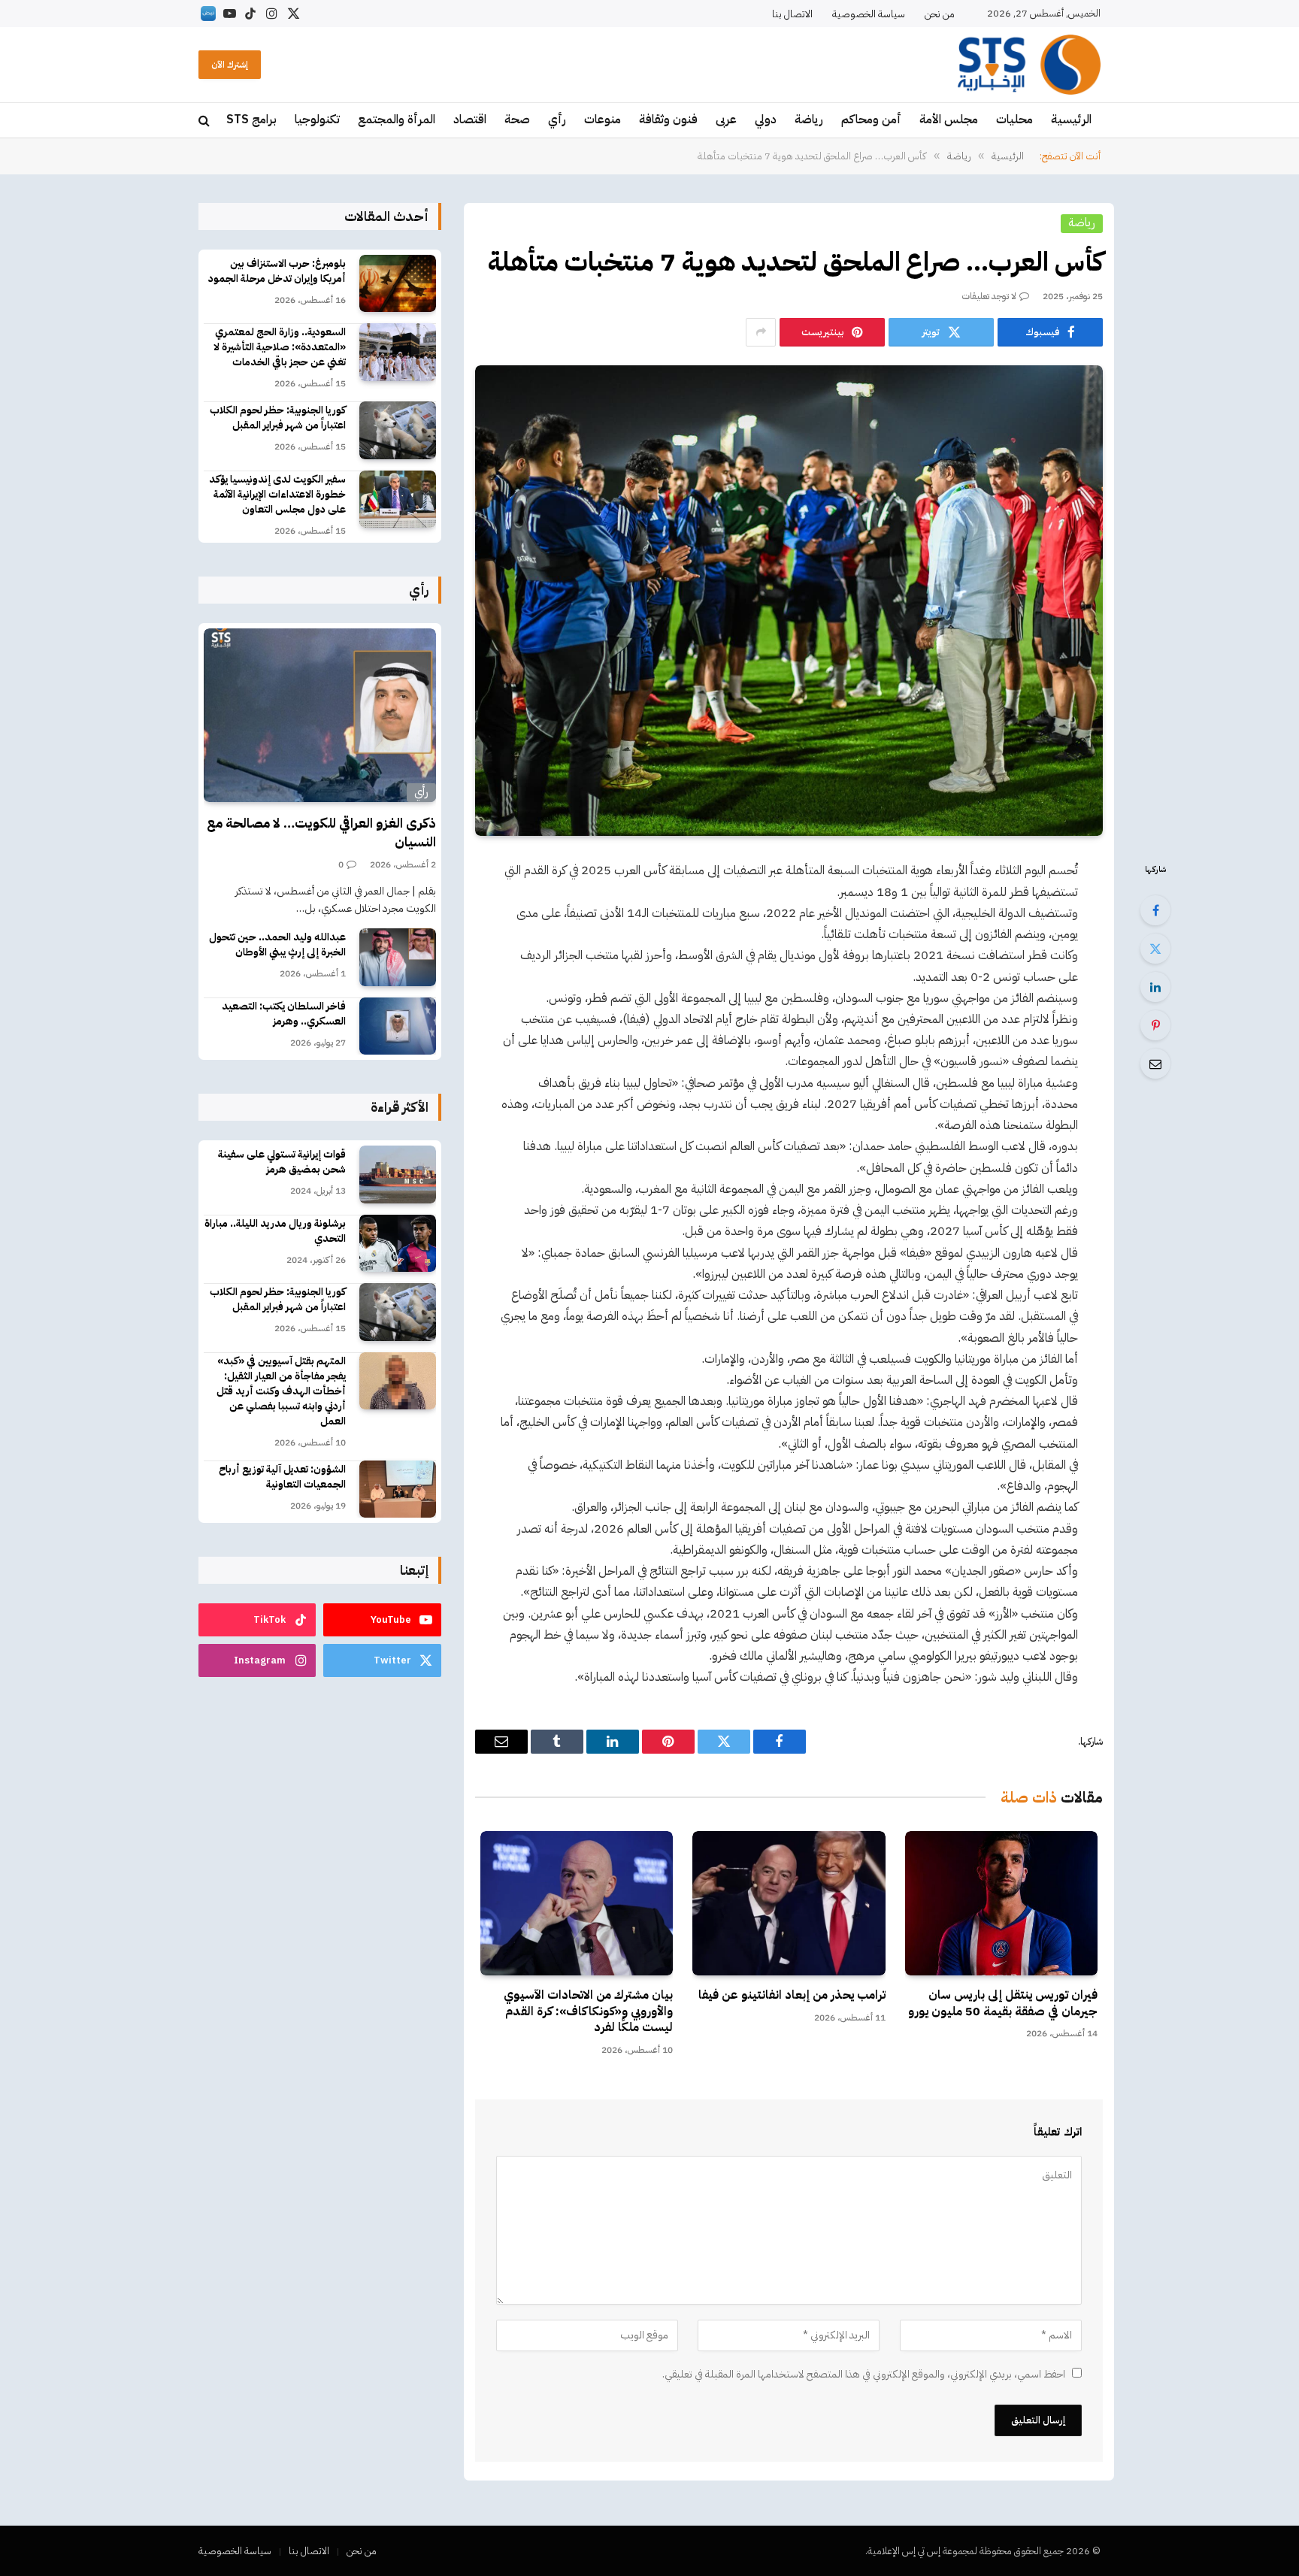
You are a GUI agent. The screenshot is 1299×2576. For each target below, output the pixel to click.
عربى (726, 120)
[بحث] (206, 121)
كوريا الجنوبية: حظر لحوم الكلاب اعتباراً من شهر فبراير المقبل (278, 418)
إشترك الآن (230, 65)
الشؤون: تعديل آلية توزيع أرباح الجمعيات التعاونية (282, 1477)
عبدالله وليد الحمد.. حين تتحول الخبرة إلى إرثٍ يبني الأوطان (277, 945)
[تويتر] (1155, 949)
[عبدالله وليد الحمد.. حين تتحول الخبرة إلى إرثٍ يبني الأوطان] (398, 957)
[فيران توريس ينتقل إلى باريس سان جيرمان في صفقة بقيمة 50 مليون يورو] (1001, 1903)
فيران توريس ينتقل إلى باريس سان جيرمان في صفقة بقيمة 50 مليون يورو (1003, 2004)
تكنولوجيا (317, 120)
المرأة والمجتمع (397, 120)
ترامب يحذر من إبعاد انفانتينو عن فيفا (792, 1996)
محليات (1014, 120)
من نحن (940, 14)
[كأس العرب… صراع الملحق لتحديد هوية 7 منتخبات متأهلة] (789, 601)
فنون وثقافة (668, 120)
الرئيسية (1071, 120)
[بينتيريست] (1155, 1025)
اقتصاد (470, 120)
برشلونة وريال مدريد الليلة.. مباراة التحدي (275, 1231)
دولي (766, 120)
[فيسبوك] (1155, 910)
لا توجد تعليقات (989, 296)
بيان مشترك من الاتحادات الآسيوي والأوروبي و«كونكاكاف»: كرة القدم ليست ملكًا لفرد (588, 2012)
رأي (557, 120)
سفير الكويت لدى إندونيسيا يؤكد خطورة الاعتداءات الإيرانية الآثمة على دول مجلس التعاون (277, 495)
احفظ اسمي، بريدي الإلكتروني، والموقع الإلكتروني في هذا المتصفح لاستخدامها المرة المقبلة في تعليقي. (864, 2374)
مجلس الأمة (949, 120)
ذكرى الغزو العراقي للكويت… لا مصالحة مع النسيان (321, 832)
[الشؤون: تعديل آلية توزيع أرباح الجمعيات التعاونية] (398, 1489)
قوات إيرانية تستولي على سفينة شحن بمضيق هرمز (282, 1162)
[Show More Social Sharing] (761, 332)
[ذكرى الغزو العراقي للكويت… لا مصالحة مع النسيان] (320, 716)
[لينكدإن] (1155, 987)
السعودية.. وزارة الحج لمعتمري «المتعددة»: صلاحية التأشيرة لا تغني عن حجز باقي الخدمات (280, 347)
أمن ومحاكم (871, 120)
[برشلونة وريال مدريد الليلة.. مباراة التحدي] (398, 1244)
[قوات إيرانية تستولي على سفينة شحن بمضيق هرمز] (398, 1174)
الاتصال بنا (792, 14)
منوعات (603, 120)
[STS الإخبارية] (1029, 65)
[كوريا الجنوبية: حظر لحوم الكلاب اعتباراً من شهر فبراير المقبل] (398, 430)
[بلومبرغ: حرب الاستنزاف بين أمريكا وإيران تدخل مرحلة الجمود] (398, 284)
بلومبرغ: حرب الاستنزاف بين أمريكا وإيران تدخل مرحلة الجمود (277, 271)
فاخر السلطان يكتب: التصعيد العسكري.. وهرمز (284, 1014)
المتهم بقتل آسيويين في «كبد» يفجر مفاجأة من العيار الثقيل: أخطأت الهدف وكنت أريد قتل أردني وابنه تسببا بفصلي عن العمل (281, 1391)
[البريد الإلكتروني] (1155, 1064)
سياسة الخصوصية (869, 14)
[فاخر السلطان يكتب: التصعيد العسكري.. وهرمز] (398, 1026)
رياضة (809, 120)
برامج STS (251, 120)
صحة (517, 120)
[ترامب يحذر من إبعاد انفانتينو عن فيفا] (789, 1903)
